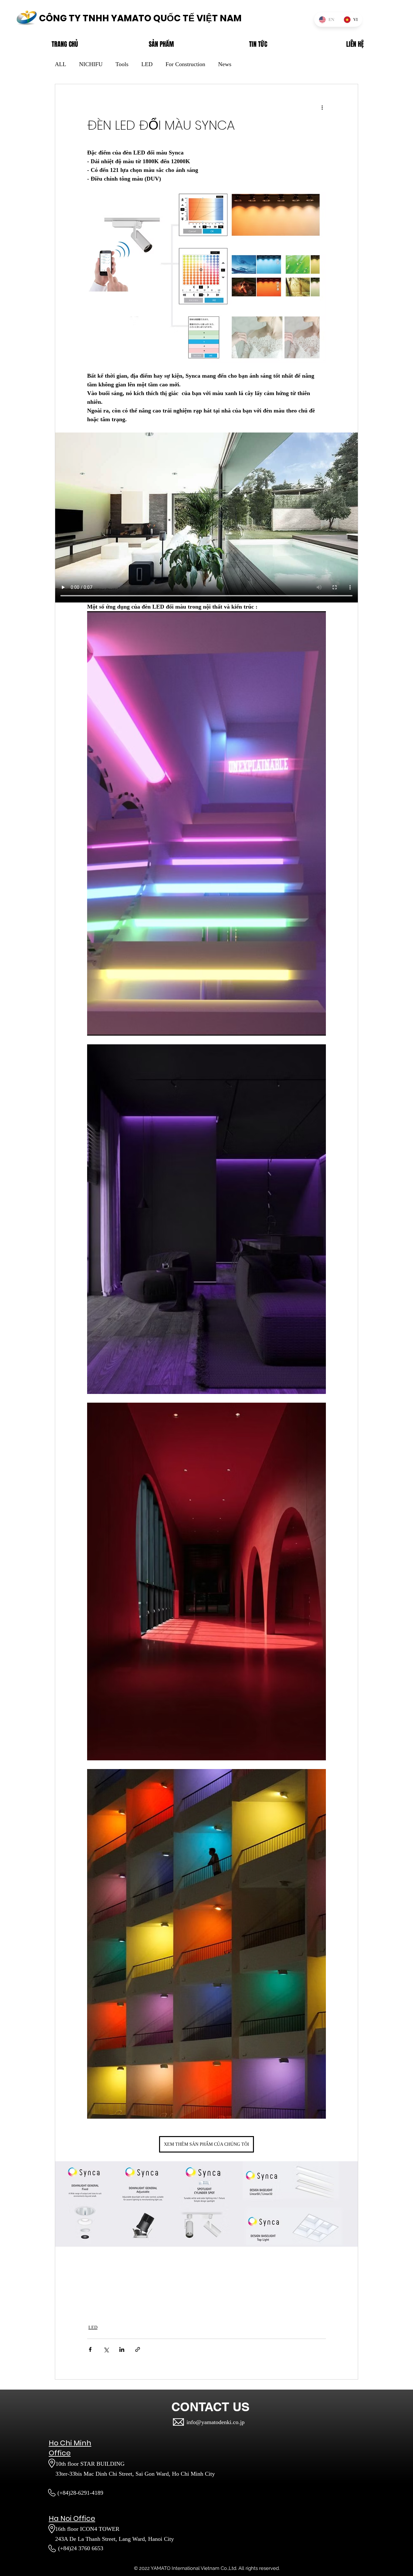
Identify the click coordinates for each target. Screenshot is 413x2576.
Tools (122, 64)
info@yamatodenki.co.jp (216, 2422)
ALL (60, 64)
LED (147, 64)
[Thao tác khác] (322, 107)
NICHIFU (91, 64)
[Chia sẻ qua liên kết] (138, 2349)
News (225, 64)
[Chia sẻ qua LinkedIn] (122, 2349)
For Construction (185, 64)
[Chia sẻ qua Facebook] (90, 2349)
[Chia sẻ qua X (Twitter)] (106, 2349)
